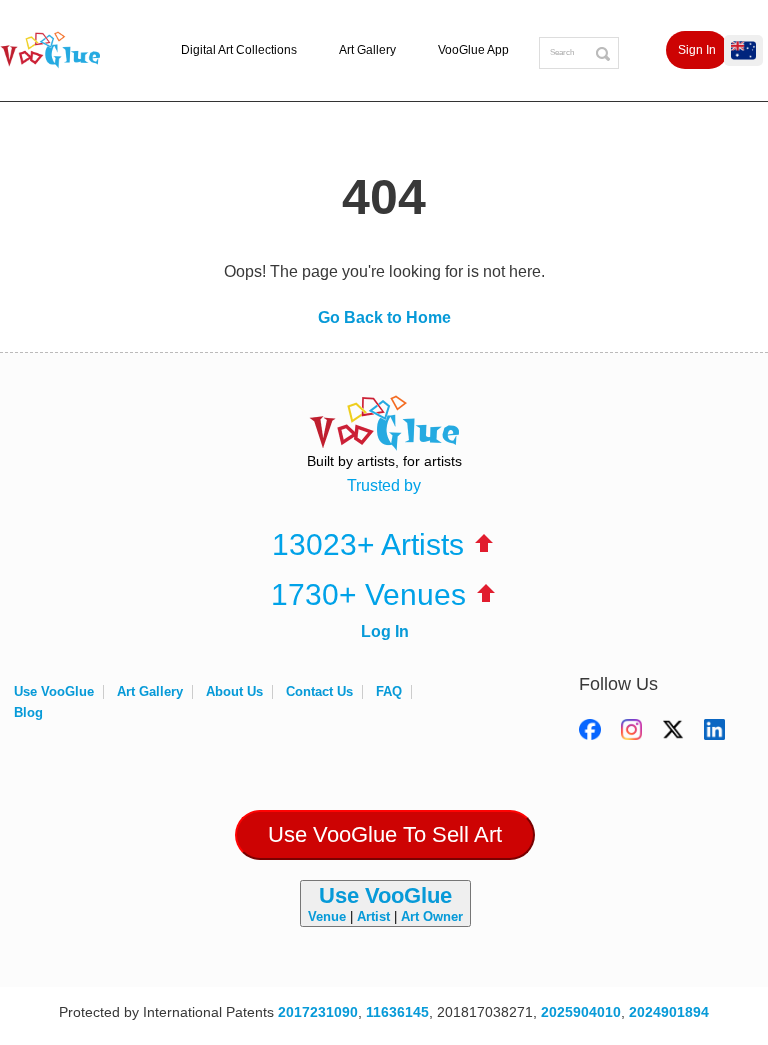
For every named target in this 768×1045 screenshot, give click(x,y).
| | (385, 903)
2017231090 (318, 1012)
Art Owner (432, 916)
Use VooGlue (54, 691)
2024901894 (669, 1012)
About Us (234, 691)
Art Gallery (367, 50)
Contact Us (319, 691)
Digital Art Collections (239, 50)
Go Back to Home (384, 317)
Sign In (697, 50)
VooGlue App (473, 50)
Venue (327, 916)
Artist (373, 916)
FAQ (389, 691)
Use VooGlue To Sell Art (385, 834)
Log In (385, 631)
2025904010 (581, 1012)
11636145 (397, 1012)
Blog (28, 712)
